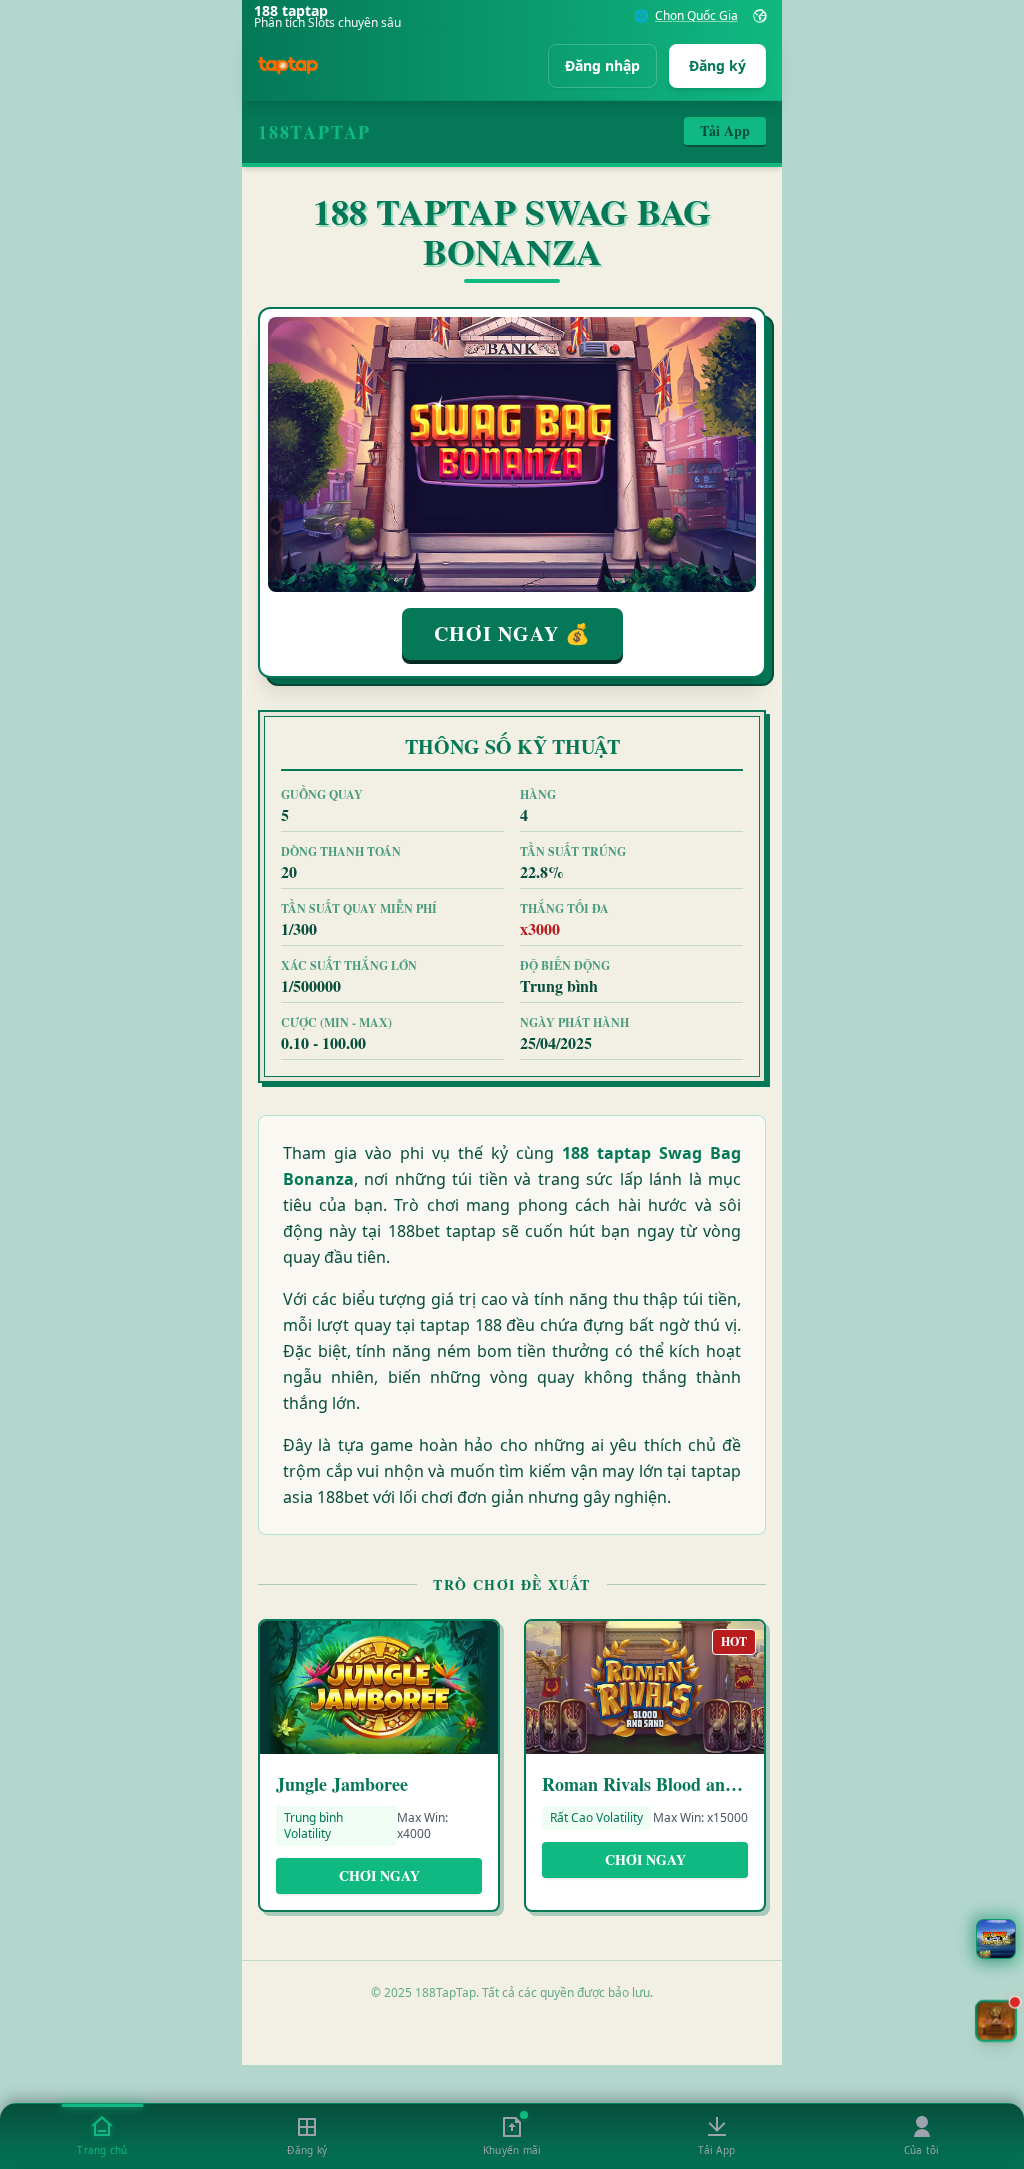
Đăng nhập (602, 65)
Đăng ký (717, 65)
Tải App (725, 130)
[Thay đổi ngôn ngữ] (760, 16)
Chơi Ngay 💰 (512, 633)
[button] (996, 2021)
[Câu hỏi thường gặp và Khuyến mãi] (996, 1939)
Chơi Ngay (379, 1875)
